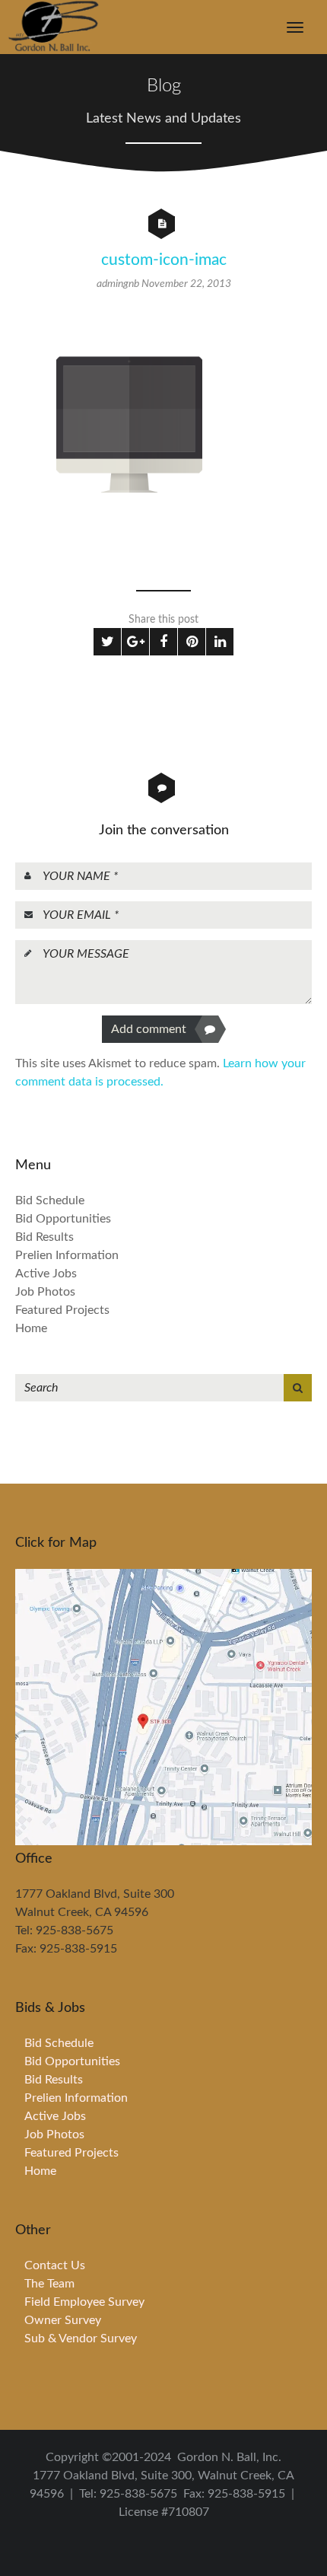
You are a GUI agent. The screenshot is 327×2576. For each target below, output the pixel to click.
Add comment (149, 1029)
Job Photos (45, 1292)
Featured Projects (62, 1310)
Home (31, 1328)
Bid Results (44, 1237)
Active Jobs (46, 1274)
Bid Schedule (50, 1200)
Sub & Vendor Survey (81, 2338)
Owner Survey (63, 2320)
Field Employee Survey (84, 2302)
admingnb (119, 284)
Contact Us (55, 2265)
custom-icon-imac (164, 260)
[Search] (298, 1388)
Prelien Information (67, 1255)
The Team (49, 2284)
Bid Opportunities (63, 1219)
